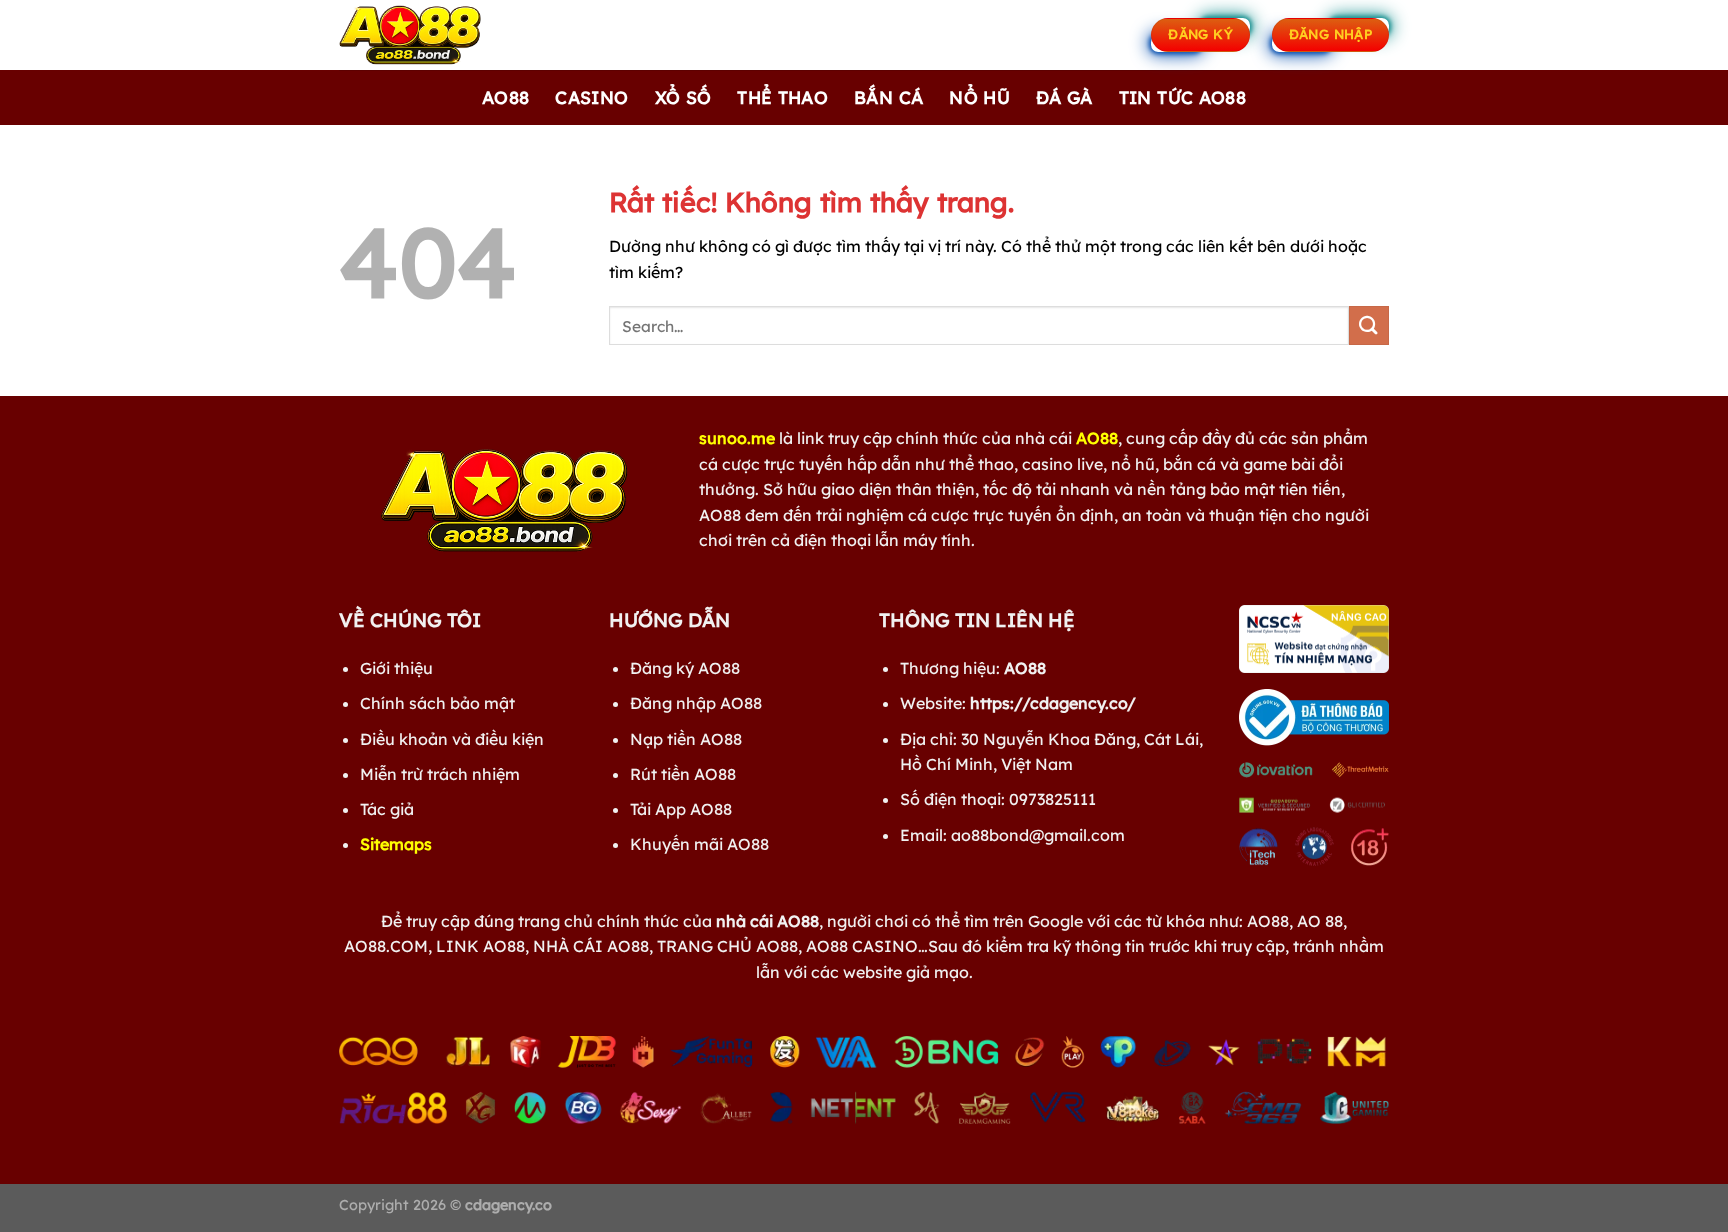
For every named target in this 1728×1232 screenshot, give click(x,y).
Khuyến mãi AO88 (699, 844)
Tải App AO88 (681, 809)
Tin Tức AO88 (1182, 97)
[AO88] (439, 35)
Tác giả (387, 809)
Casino (591, 97)
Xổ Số (683, 97)
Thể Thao (782, 97)
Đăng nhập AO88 (696, 703)
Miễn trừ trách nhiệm (440, 774)
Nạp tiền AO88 (686, 739)
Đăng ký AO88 (685, 668)
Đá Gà (1064, 97)
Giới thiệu (396, 668)
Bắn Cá (888, 97)
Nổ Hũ (979, 97)
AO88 (505, 97)
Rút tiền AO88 (683, 774)
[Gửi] (1369, 325)
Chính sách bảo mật (437, 703)
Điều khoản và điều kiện (452, 739)
